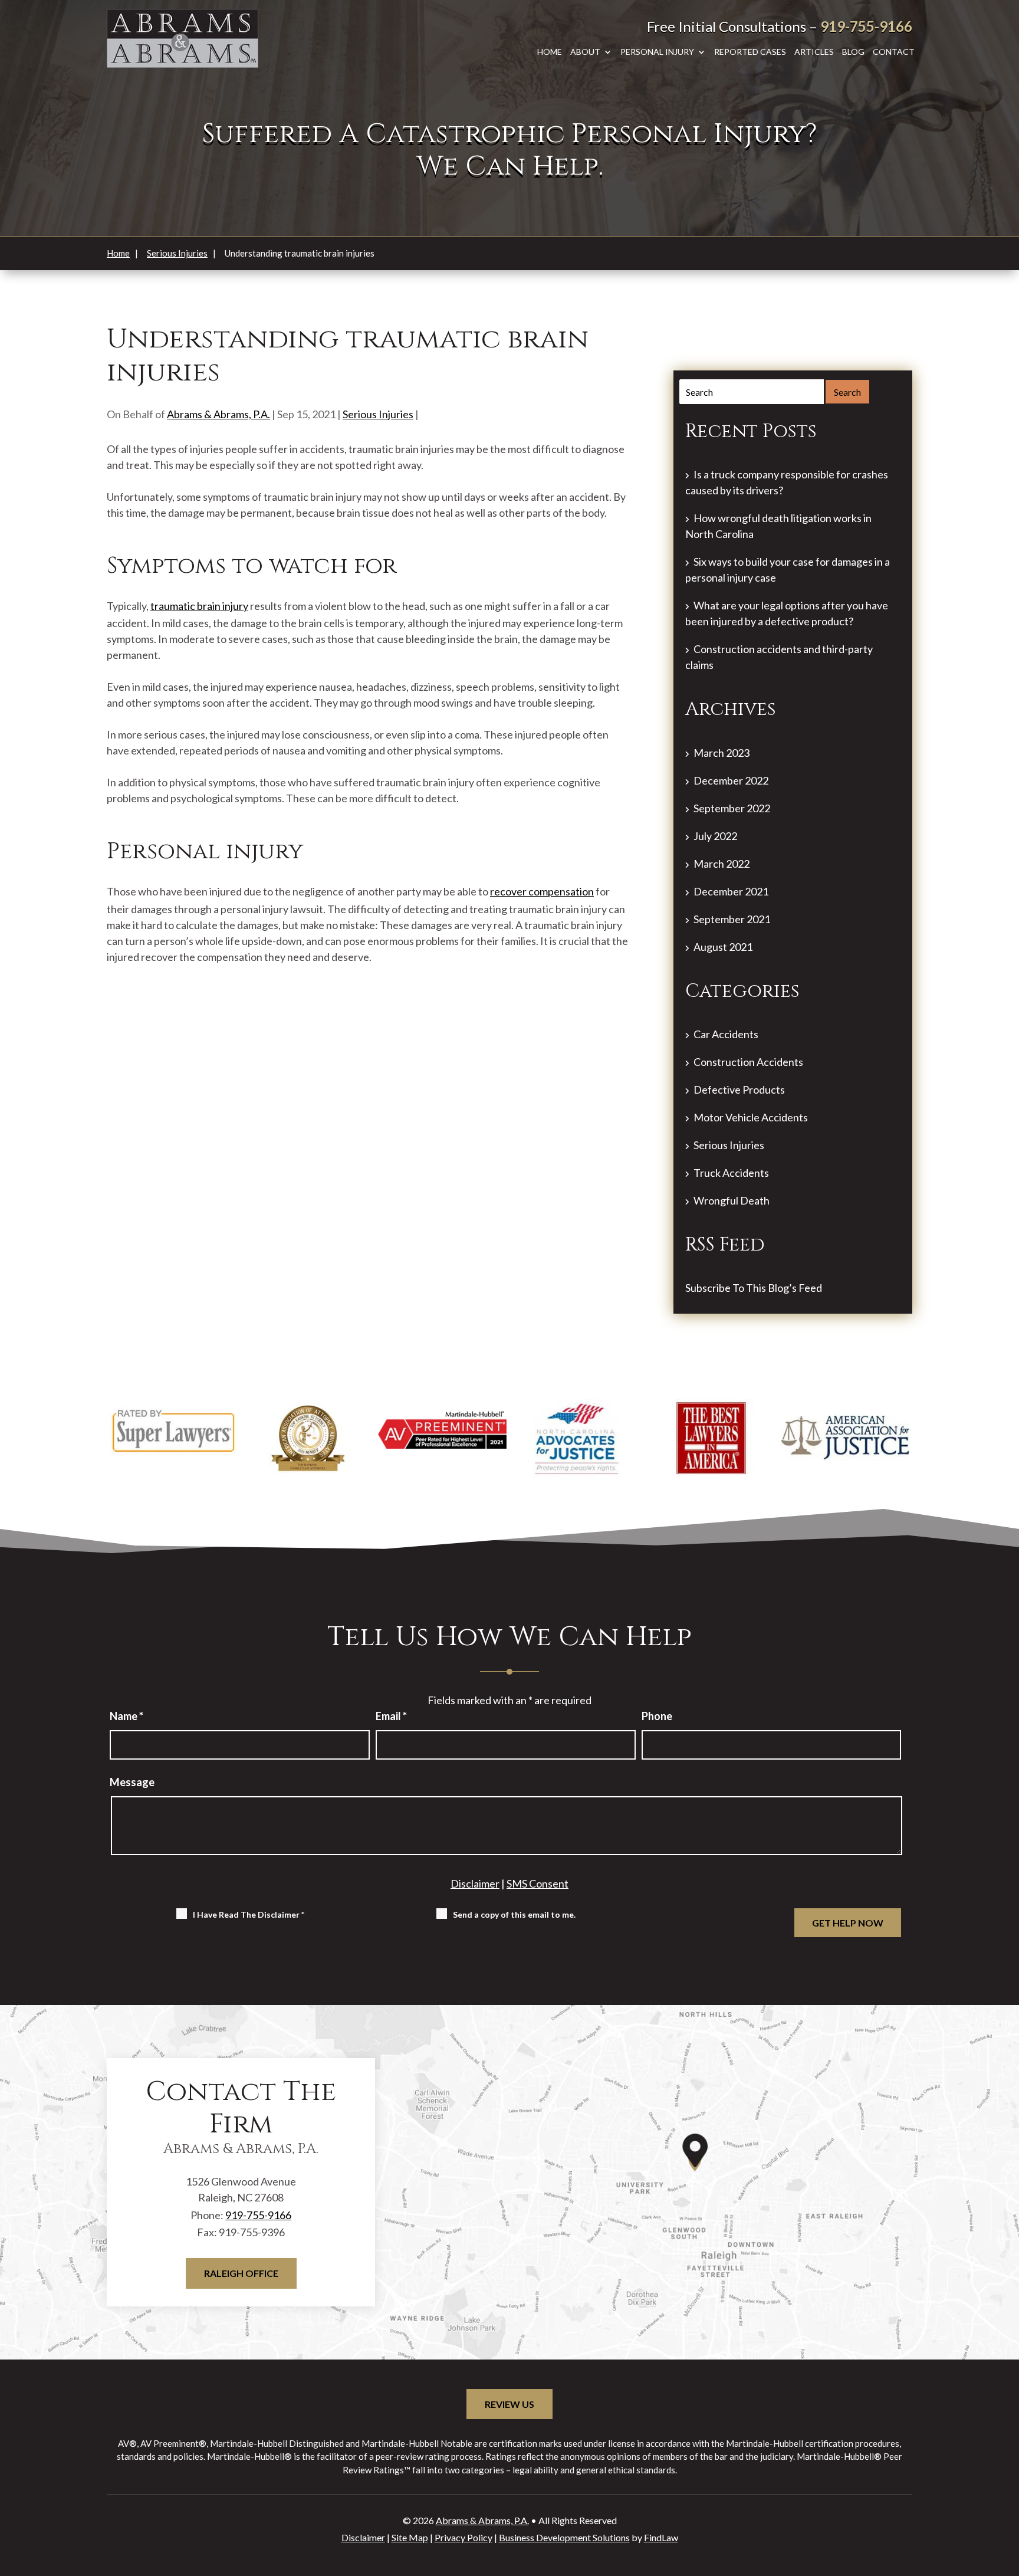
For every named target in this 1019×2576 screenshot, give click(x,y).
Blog (853, 52)
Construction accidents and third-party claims (779, 657)
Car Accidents (726, 1034)
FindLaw (661, 2537)
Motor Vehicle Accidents (751, 1117)
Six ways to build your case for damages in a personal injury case (788, 570)
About (585, 52)
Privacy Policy (464, 2537)
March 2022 (721, 864)
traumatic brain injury (199, 606)
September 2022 (732, 808)
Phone (657, 1716)
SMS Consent (538, 1883)
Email (391, 1716)
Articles (814, 52)
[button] (1001, 2492)
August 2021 (723, 947)
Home (550, 52)
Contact (894, 52)
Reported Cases (750, 52)
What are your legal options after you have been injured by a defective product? (787, 613)
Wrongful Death (732, 1200)
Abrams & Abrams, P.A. (218, 414)
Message (132, 1782)
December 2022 (731, 780)
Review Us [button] (509, 2404)
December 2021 (731, 891)
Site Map (410, 2537)
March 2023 (721, 753)
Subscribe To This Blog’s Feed (754, 1288)
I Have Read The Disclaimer (249, 1914)
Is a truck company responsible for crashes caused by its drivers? (787, 482)
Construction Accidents (748, 1062)
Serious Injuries (378, 414)
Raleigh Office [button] (241, 2273)
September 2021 (732, 919)
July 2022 (715, 836)
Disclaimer (475, 1883)
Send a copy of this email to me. (514, 1914)
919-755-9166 (866, 26)
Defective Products (739, 1090)
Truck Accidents (731, 1173)
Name (126, 1716)
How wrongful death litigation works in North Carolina (778, 526)
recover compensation (542, 891)
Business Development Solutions (564, 2537)
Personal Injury (657, 52)
